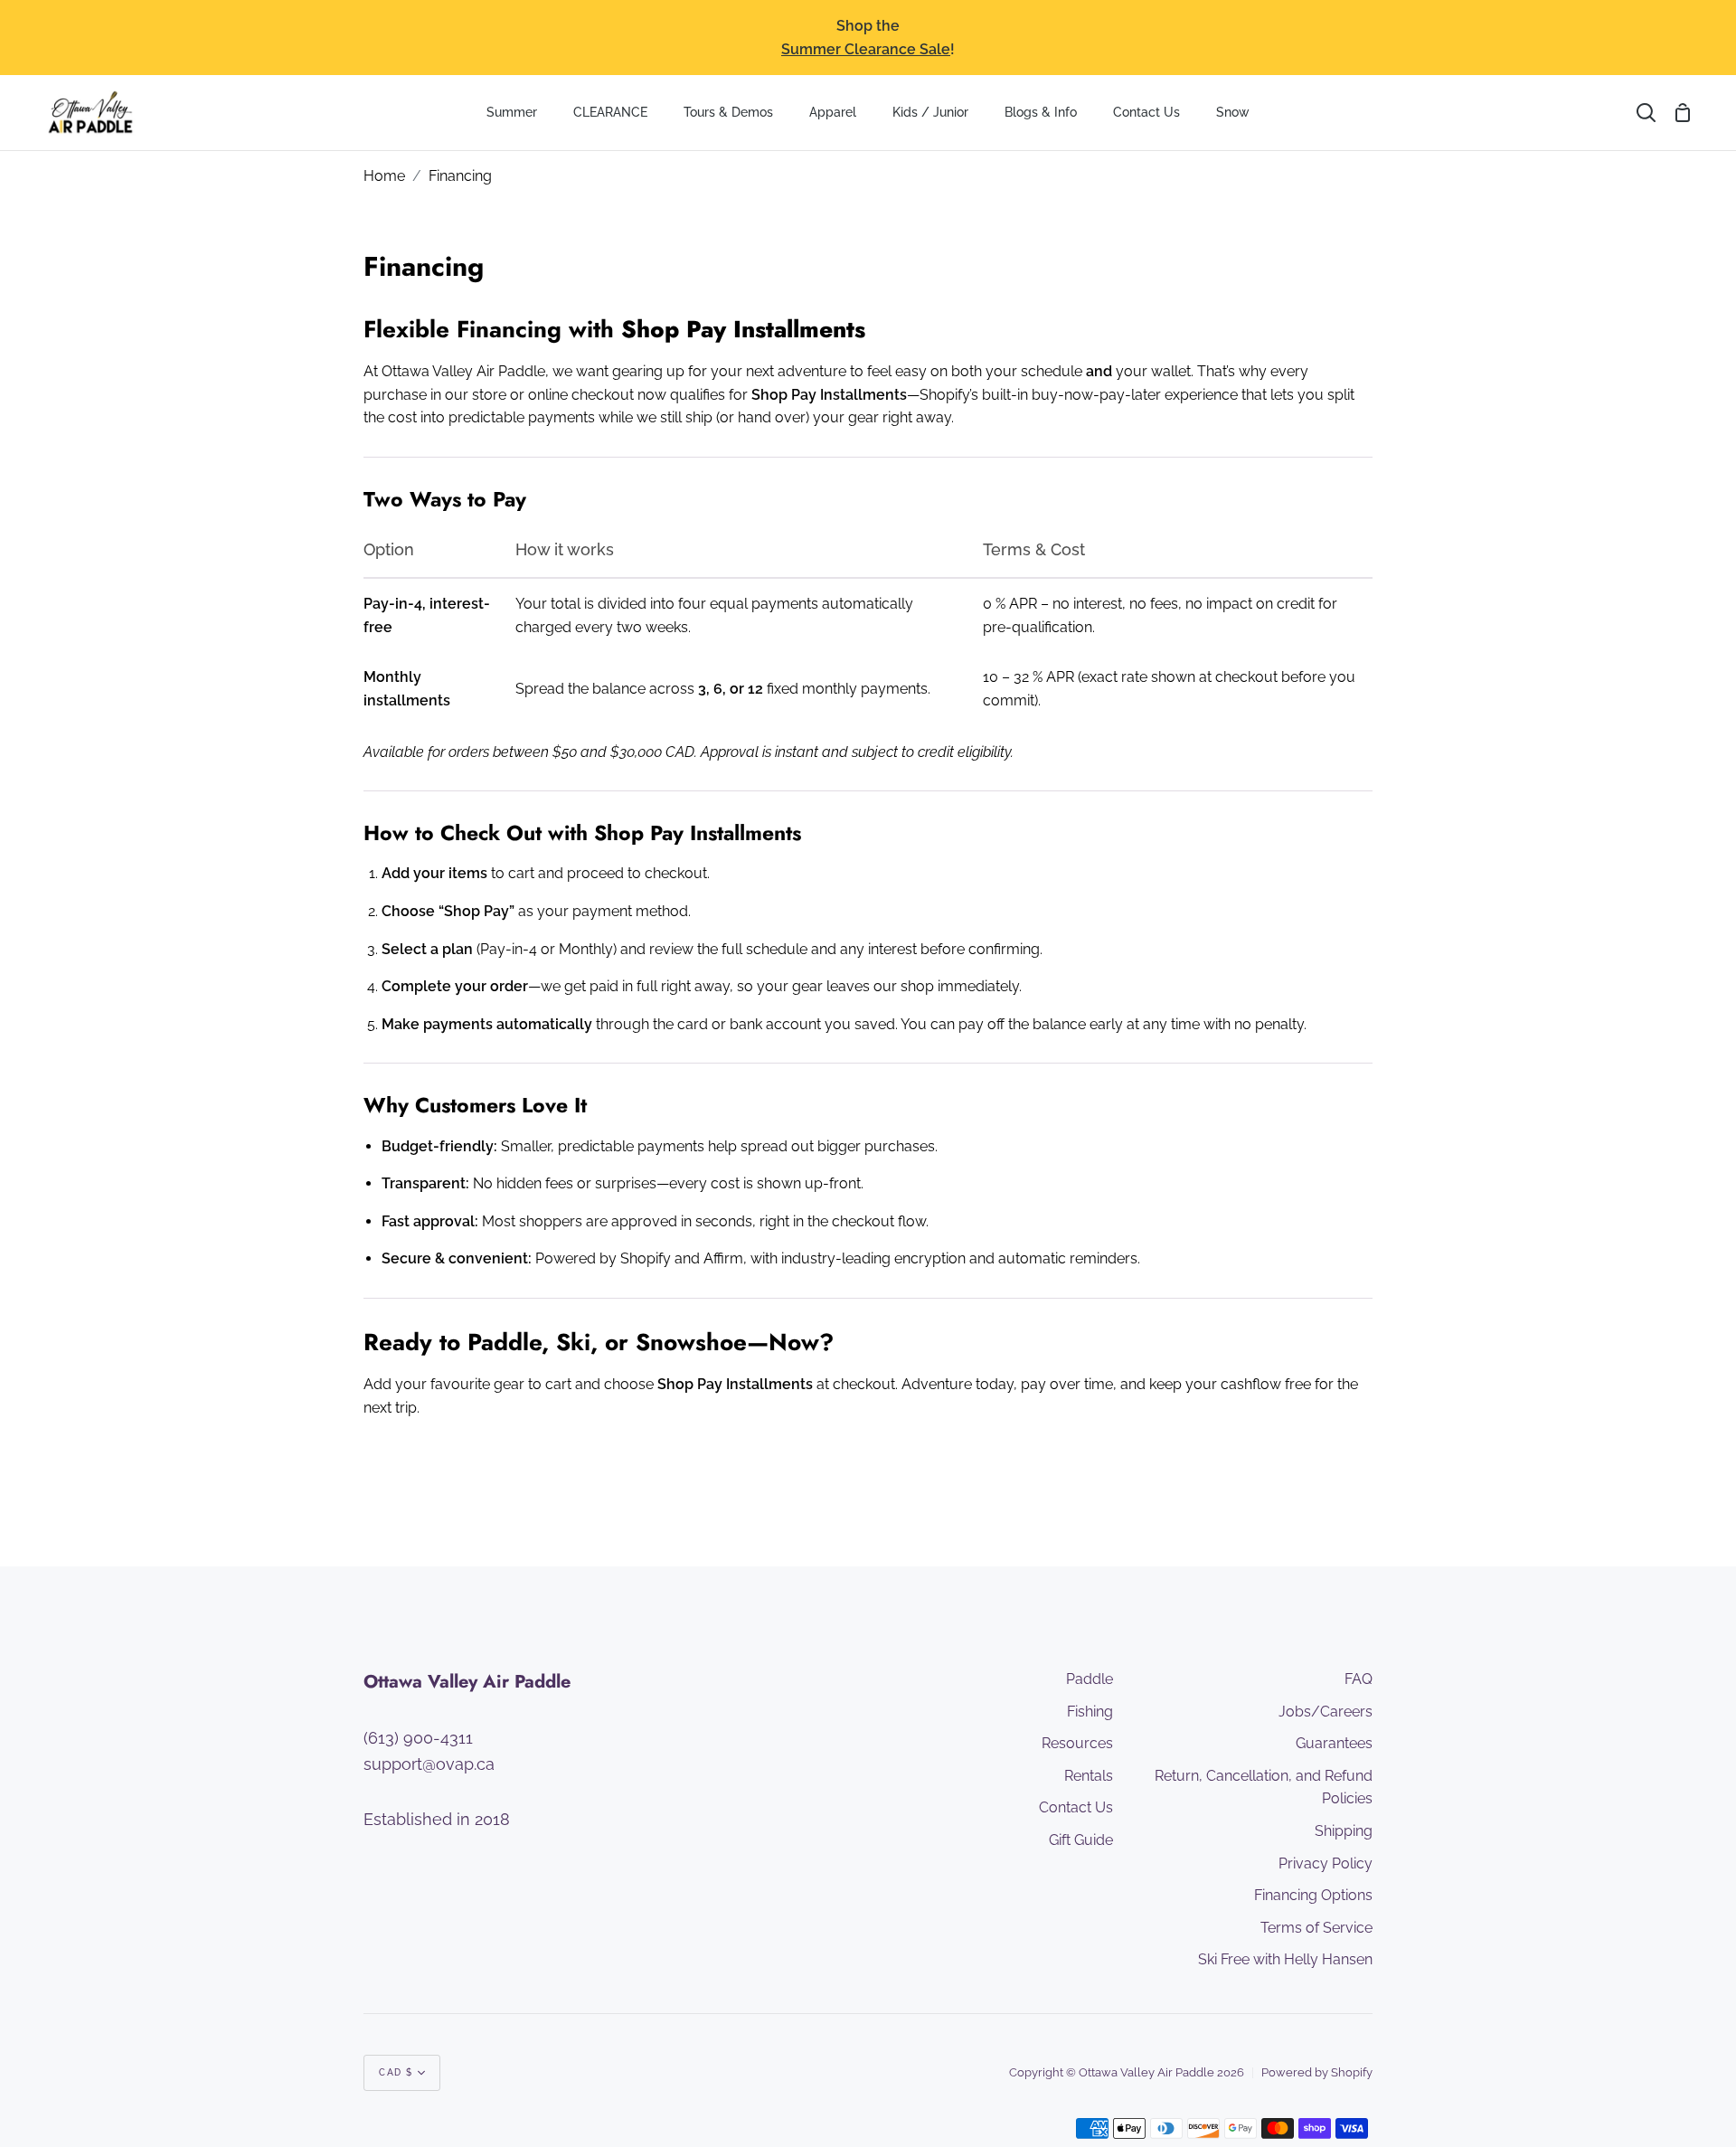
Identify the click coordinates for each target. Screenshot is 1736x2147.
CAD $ (396, 2072)
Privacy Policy (1326, 1863)
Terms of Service (1316, 1928)
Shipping (1344, 1831)
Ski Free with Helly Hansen (1285, 1959)
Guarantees (1334, 1743)
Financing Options (1313, 1895)
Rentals (1089, 1776)
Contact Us (1076, 1807)
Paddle (1090, 1679)
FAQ (1359, 1679)
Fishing (1090, 1712)
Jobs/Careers (1326, 1712)
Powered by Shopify (1317, 2072)
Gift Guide (1081, 1840)
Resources (1077, 1743)
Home (384, 176)
